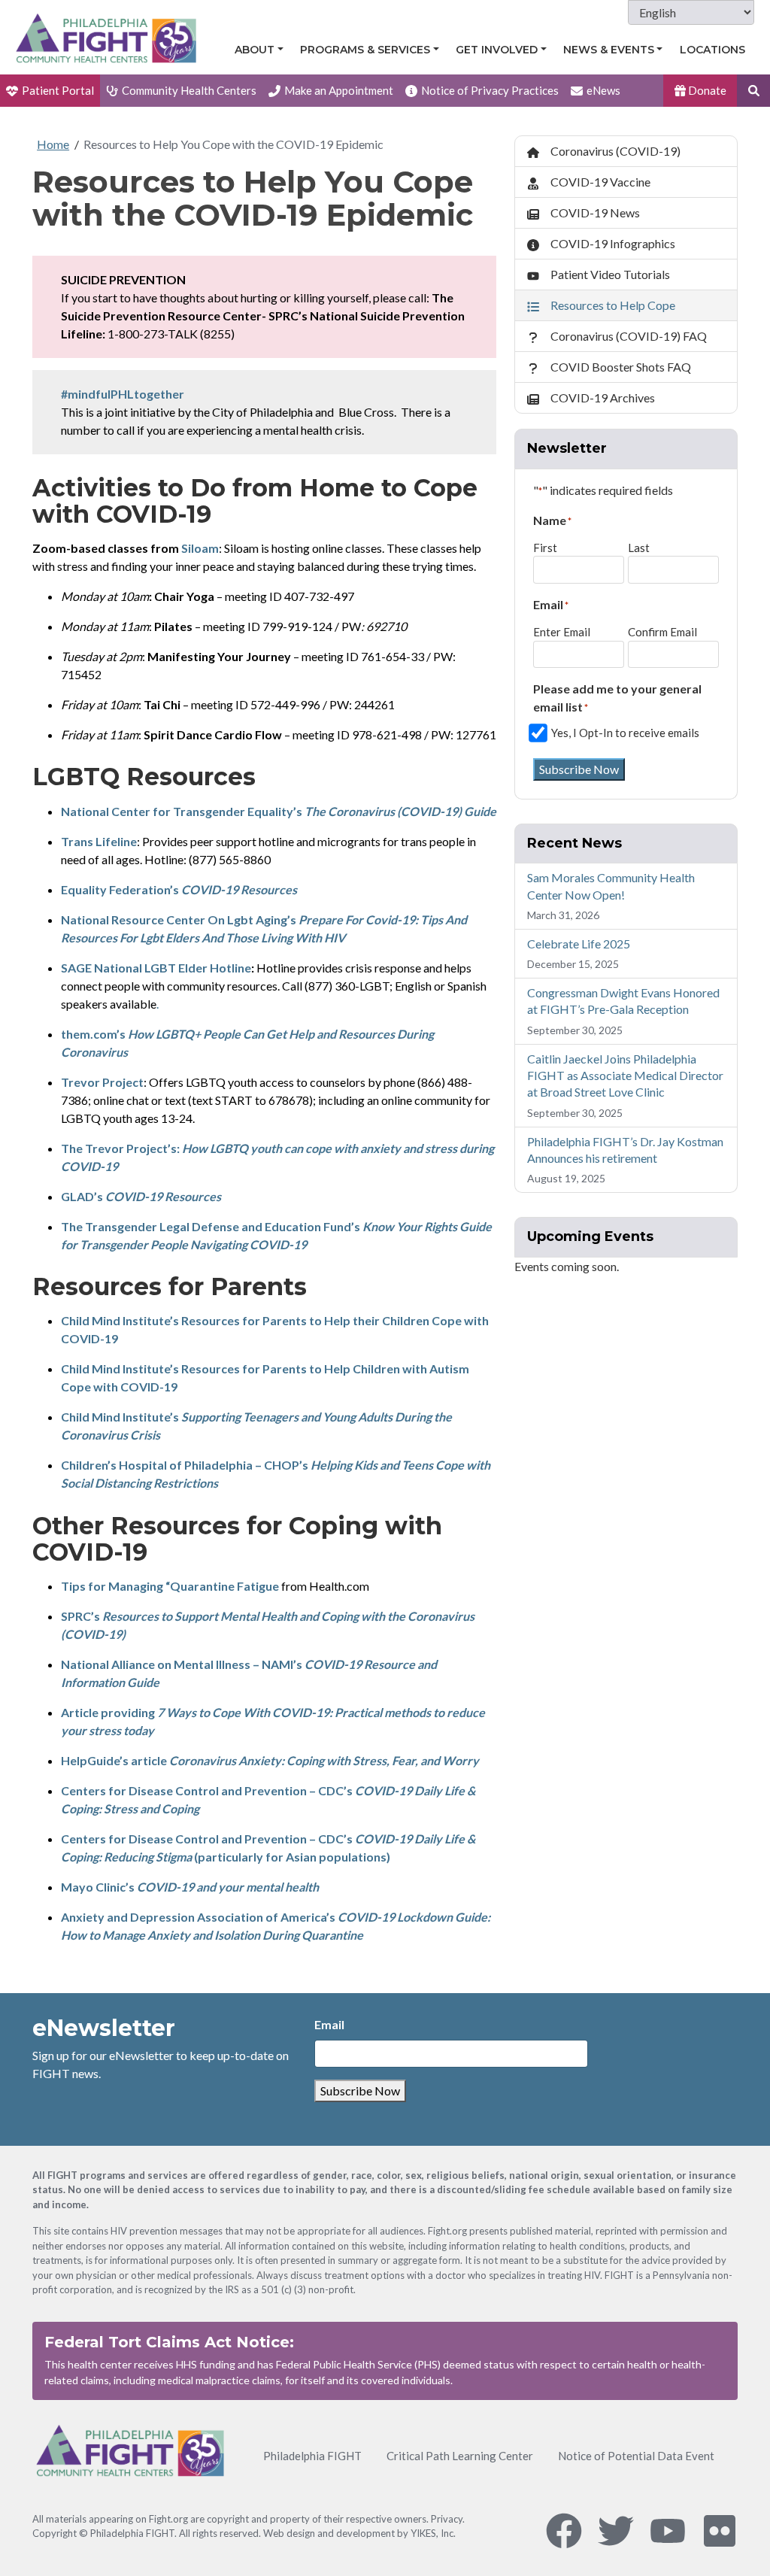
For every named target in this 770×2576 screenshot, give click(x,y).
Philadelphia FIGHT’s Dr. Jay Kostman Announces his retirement (625, 1150)
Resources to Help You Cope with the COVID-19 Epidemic (233, 144)
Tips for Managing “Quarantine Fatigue (170, 1586)
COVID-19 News (595, 212)
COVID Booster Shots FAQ (621, 367)
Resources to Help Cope (613, 305)
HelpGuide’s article (270, 1760)
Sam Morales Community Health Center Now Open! (611, 886)
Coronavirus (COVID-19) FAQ (629, 336)
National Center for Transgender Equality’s (279, 811)
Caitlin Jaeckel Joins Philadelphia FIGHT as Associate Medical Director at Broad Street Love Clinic (625, 1076)
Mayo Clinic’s (190, 1887)
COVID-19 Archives (603, 397)
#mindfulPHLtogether (123, 394)
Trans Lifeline (99, 841)
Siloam (200, 548)
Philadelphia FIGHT (312, 2456)
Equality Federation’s (179, 889)
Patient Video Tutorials (610, 274)
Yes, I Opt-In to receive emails (625, 733)
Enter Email (562, 632)
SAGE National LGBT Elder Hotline (156, 968)
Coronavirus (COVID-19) (615, 151)
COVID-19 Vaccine (600, 182)
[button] (753, 91)
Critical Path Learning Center (460, 2456)
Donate (706, 90)
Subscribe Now (579, 769)
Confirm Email (662, 632)
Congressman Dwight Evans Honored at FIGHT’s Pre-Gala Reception (623, 1001)
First (545, 548)
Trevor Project (102, 1082)
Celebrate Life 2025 (579, 944)
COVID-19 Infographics (613, 243)
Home (53, 144)
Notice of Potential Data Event (636, 2456)
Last (639, 548)
